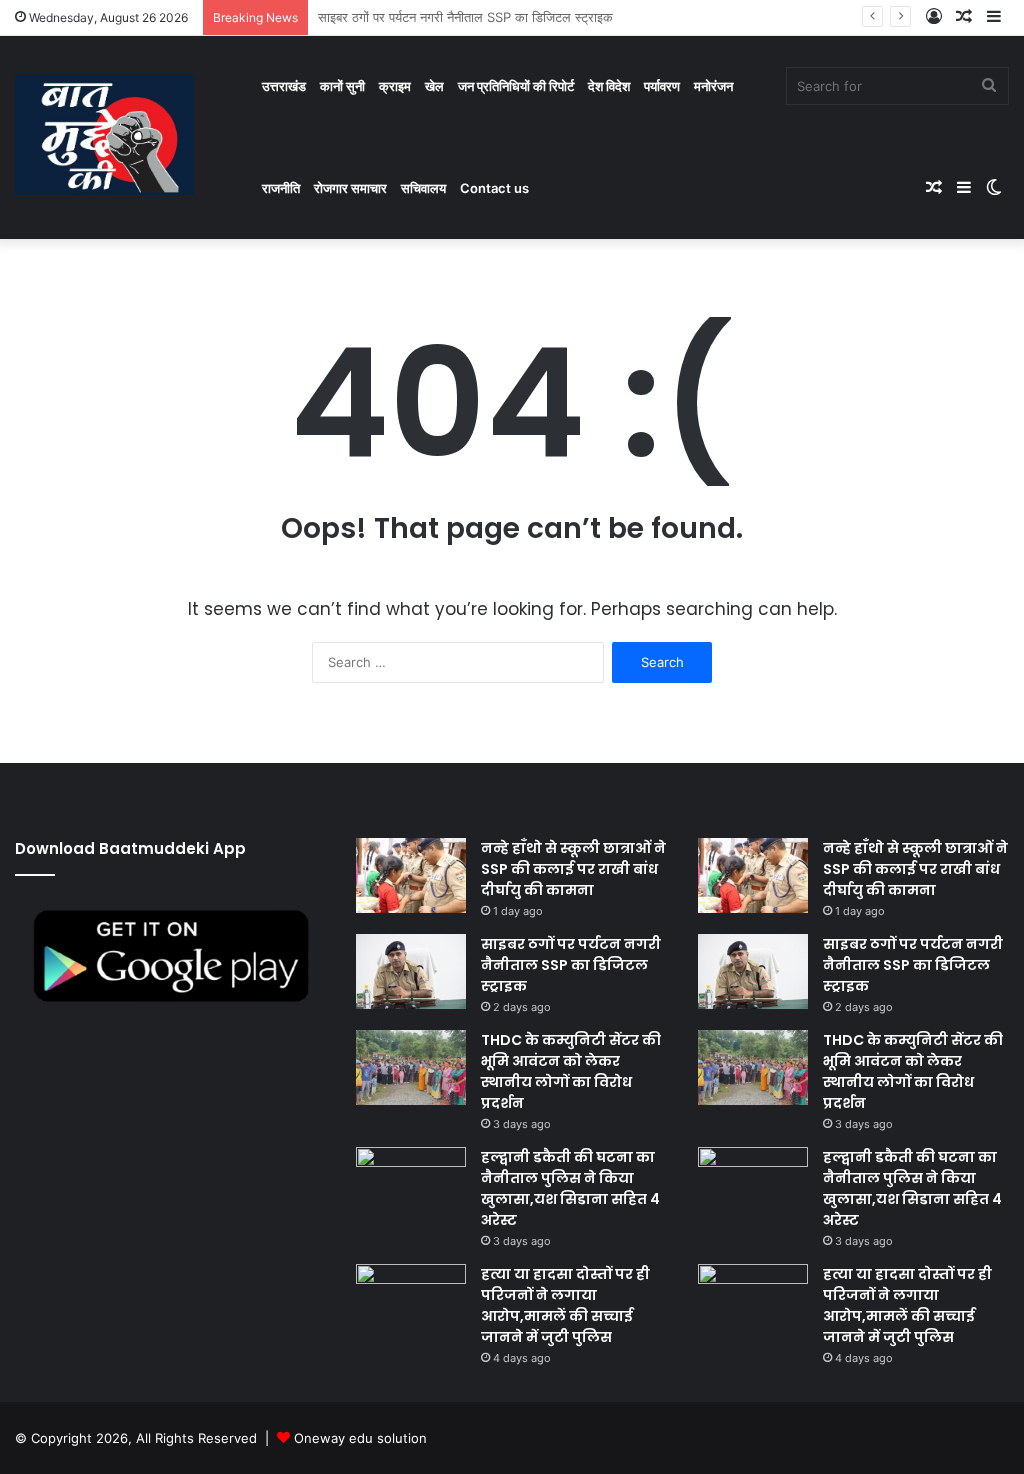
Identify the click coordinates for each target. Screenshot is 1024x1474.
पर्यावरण (662, 86)
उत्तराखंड (284, 86)
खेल (434, 86)
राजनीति (281, 188)
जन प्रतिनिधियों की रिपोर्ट (516, 86)
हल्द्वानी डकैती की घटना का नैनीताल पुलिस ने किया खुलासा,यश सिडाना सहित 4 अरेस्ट (570, 1188)
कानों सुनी (342, 86)
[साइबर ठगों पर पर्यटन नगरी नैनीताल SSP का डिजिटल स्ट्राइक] (411, 971)
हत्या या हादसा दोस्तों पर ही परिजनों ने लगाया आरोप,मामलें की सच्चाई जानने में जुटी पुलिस (565, 1305)
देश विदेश (609, 86)
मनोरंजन (713, 86)
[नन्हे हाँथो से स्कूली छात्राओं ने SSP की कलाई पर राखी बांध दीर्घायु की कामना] (411, 875)
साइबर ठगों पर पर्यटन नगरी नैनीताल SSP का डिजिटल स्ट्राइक (571, 965)
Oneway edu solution (360, 1438)
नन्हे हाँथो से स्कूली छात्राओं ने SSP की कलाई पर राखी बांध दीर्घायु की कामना (573, 869)
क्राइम (395, 86)
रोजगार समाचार (350, 188)
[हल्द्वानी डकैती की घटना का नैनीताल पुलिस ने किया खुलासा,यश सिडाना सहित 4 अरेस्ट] (411, 1184)
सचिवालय (423, 188)
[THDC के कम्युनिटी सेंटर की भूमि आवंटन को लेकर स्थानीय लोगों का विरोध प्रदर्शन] (411, 1067)
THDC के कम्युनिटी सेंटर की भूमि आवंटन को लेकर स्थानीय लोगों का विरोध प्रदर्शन (571, 1071)
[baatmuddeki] (104, 135)
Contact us (494, 188)
